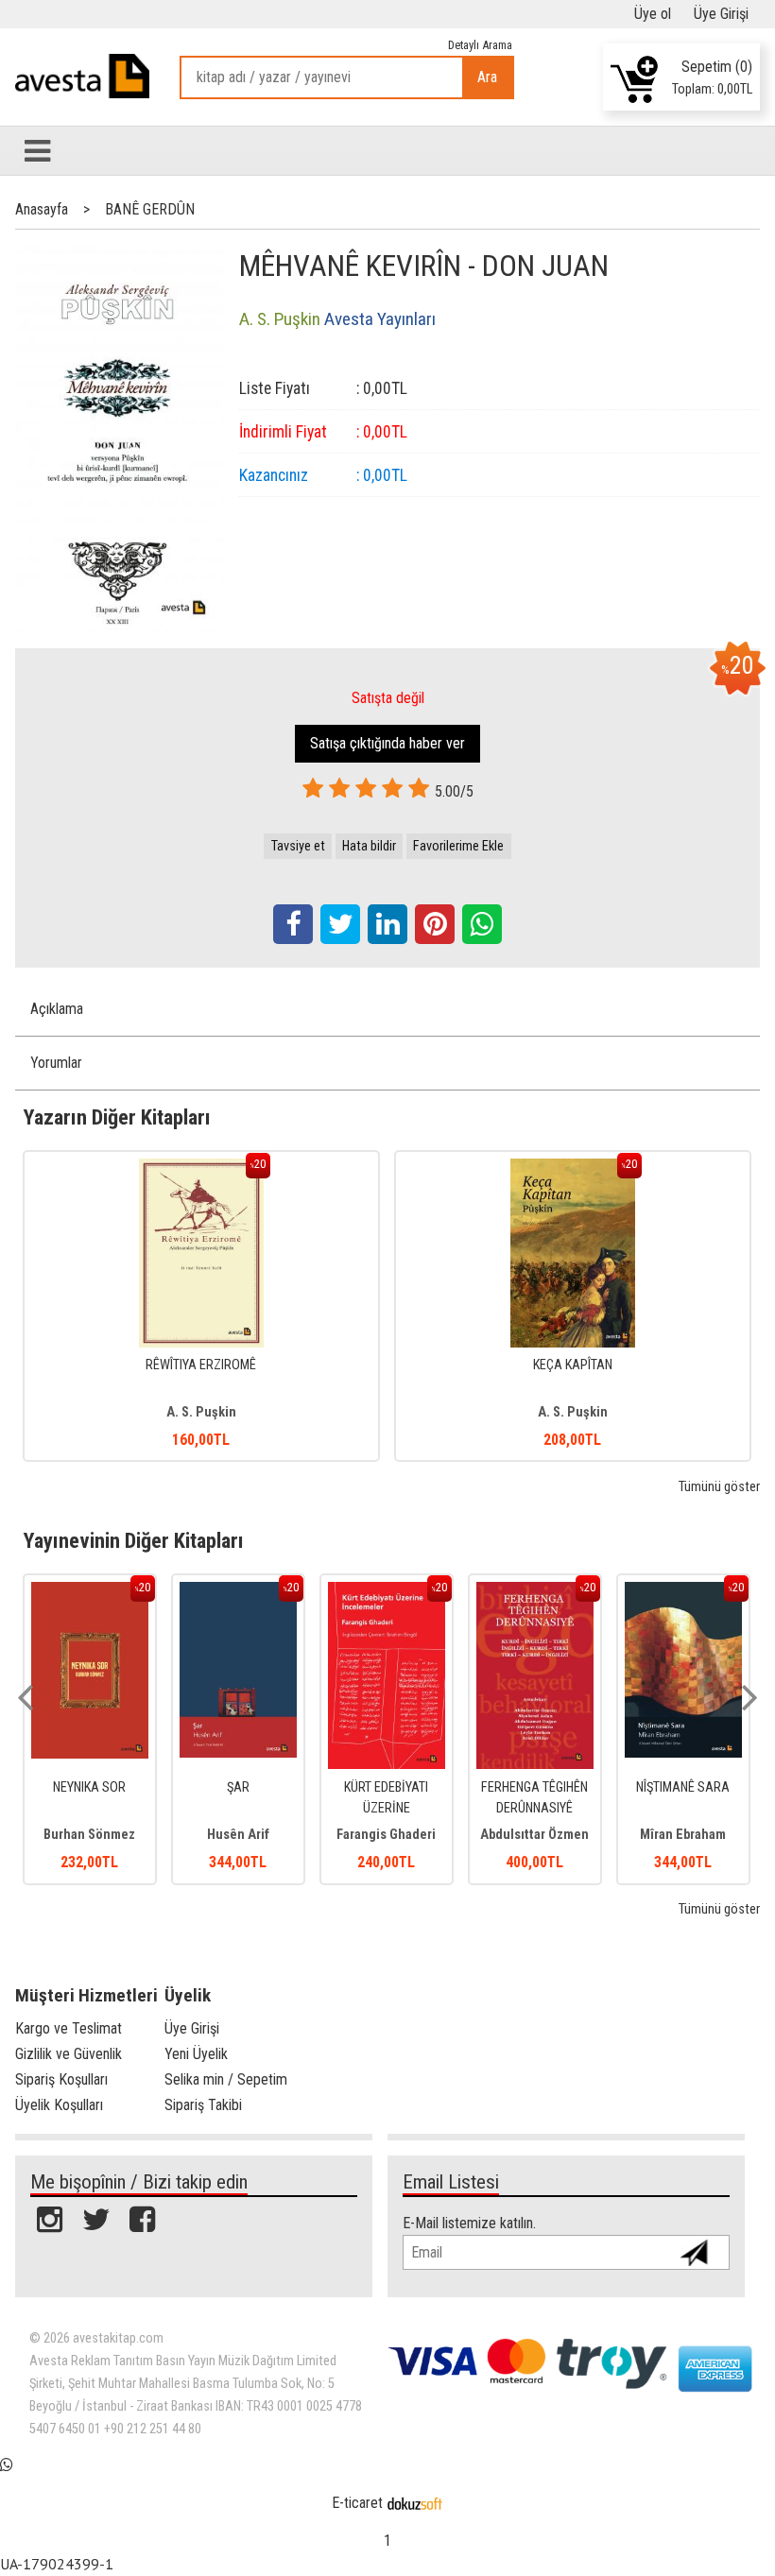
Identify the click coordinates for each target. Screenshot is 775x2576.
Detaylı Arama (480, 45)
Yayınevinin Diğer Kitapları (134, 1540)
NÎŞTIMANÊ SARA (683, 1787)
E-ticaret (357, 2503)
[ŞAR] (238, 1592)
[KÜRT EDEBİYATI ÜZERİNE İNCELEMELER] (387, 1592)
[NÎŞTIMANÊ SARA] (683, 1592)
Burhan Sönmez (89, 1835)
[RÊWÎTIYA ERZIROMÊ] (202, 1168)
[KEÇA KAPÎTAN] (573, 1168)
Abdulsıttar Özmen (534, 1835)
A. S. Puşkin (201, 1412)
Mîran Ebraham (683, 1835)
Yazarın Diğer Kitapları (117, 1117)
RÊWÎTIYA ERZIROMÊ (201, 1365)
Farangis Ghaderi (386, 1835)
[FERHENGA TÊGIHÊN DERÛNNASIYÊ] (535, 1592)
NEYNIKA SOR (89, 1787)
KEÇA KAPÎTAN (573, 1365)
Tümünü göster (719, 1487)
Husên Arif (238, 1835)
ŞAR (238, 1787)
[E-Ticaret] (415, 2503)
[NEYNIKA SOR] (90, 1592)
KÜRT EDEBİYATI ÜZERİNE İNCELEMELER (386, 1808)
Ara (487, 77)
